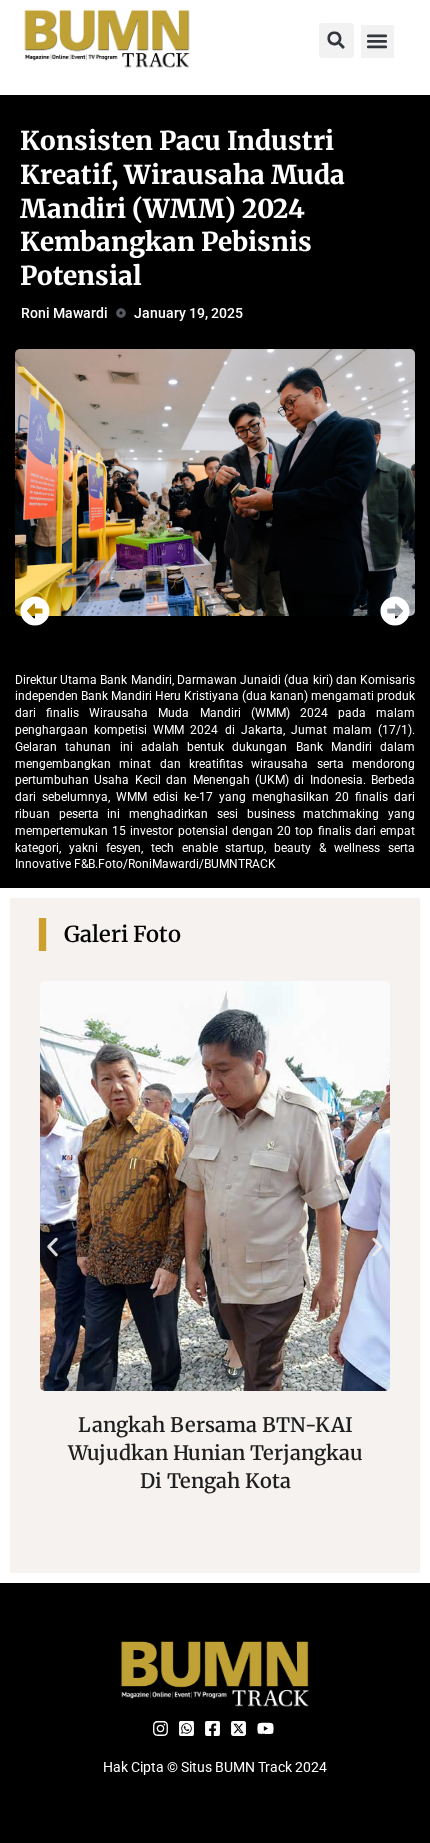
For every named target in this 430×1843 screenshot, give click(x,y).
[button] (336, 40)
